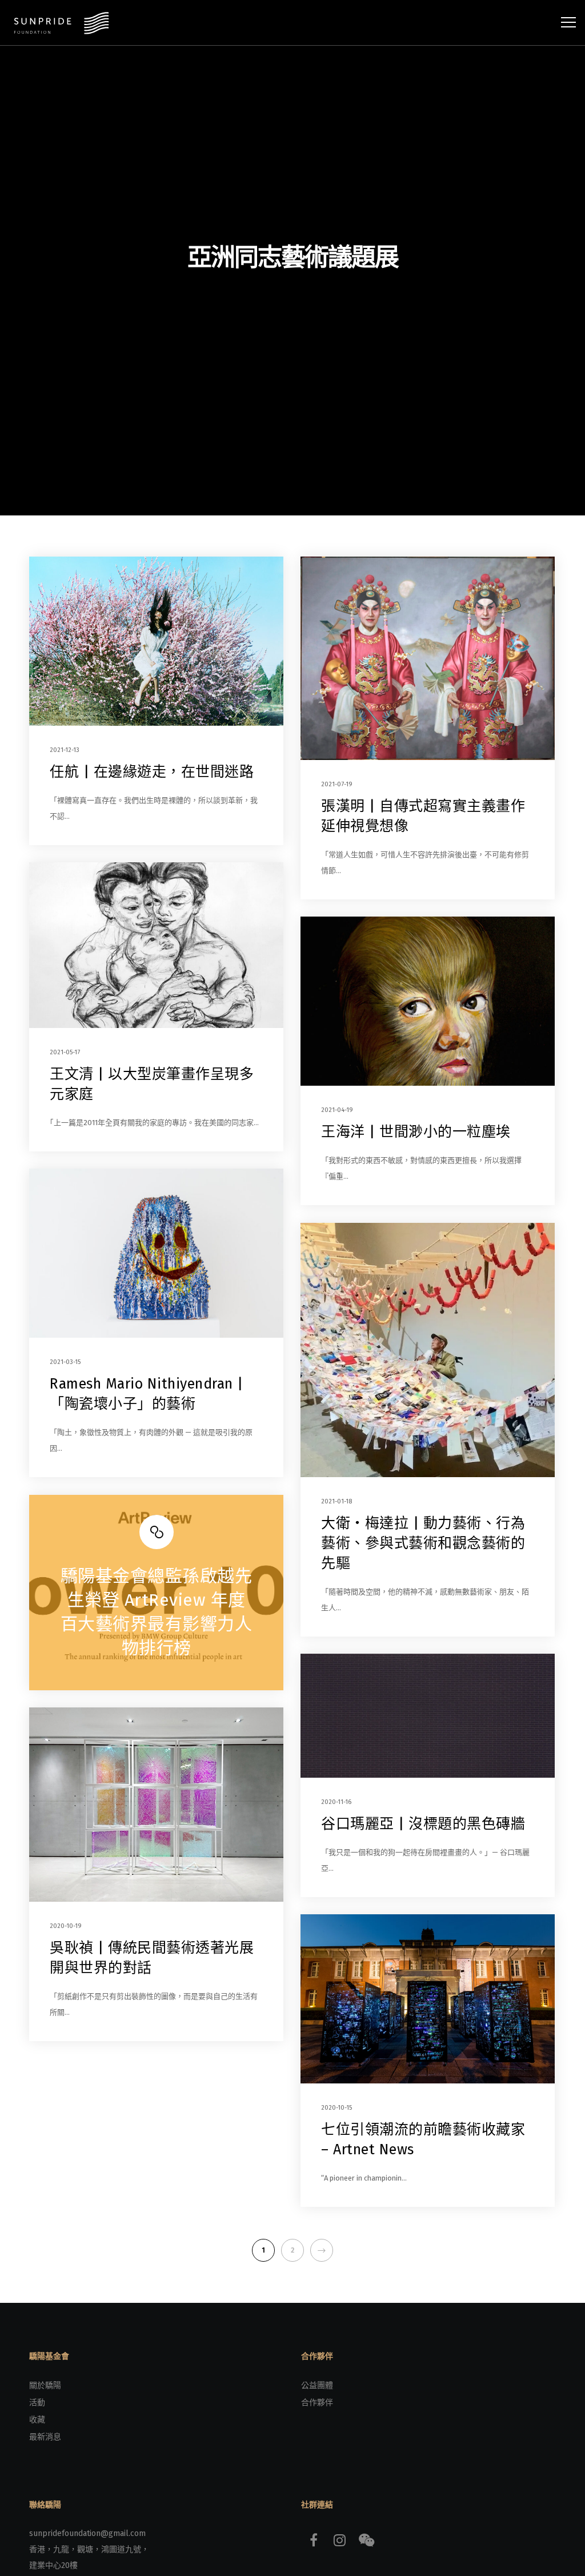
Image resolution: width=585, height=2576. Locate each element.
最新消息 (45, 2437)
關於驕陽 (45, 2385)
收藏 (37, 2420)
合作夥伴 (317, 2403)
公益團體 (317, 2385)
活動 (37, 2403)
